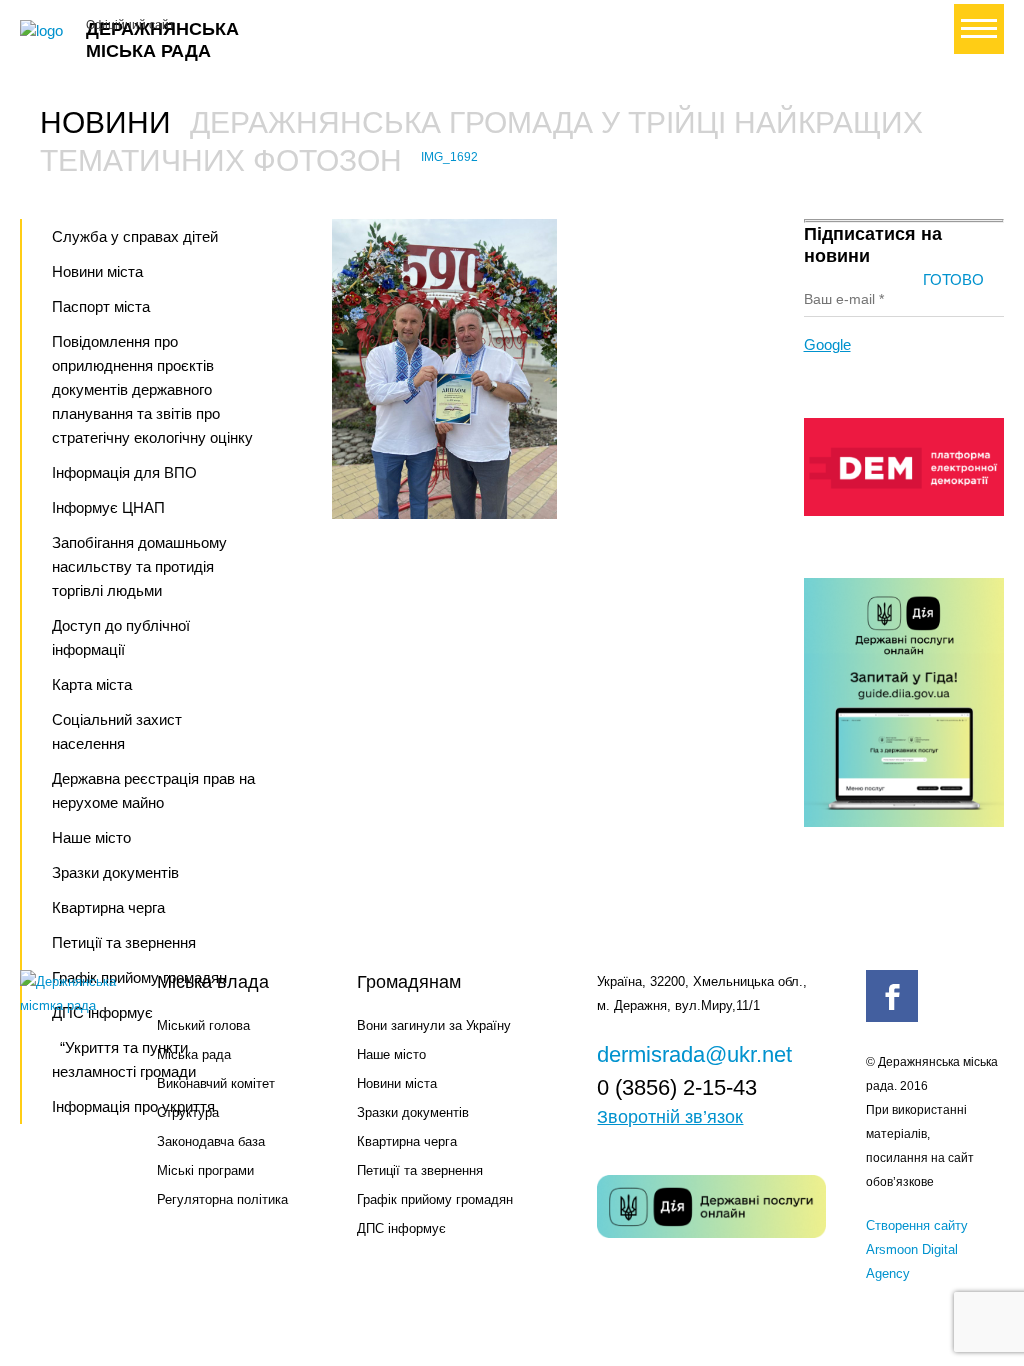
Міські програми (205, 1170)
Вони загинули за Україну (434, 1025)
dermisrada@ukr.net (694, 1054)
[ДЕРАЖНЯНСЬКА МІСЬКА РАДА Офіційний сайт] (45, 31)
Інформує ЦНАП (108, 507)
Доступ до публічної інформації (121, 637)
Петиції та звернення (420, 1170)
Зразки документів (115, 872)
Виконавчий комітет (216, 1083)
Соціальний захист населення (117, 731)
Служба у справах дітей (135, 236)
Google (827, 344)
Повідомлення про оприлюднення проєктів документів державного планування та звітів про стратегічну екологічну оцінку (152, 389)
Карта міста (92, 684)
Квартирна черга (108, 907)
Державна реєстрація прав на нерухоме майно (153, 790)
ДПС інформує (401, 1228)
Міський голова (203, 1025)
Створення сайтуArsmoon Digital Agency (917, 1249)
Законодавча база (211, 1141)
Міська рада (194, 1054)
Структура (188, 1112)
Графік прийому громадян (435, 1199)
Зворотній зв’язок (670, 1117)
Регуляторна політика (222, 1199)
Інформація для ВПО (124, 472)
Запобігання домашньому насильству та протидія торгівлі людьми (139, 566)
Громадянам (409, 982)
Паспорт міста (101, 306)
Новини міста (97, 271)
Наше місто (91, 837)
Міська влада (213, 982)
